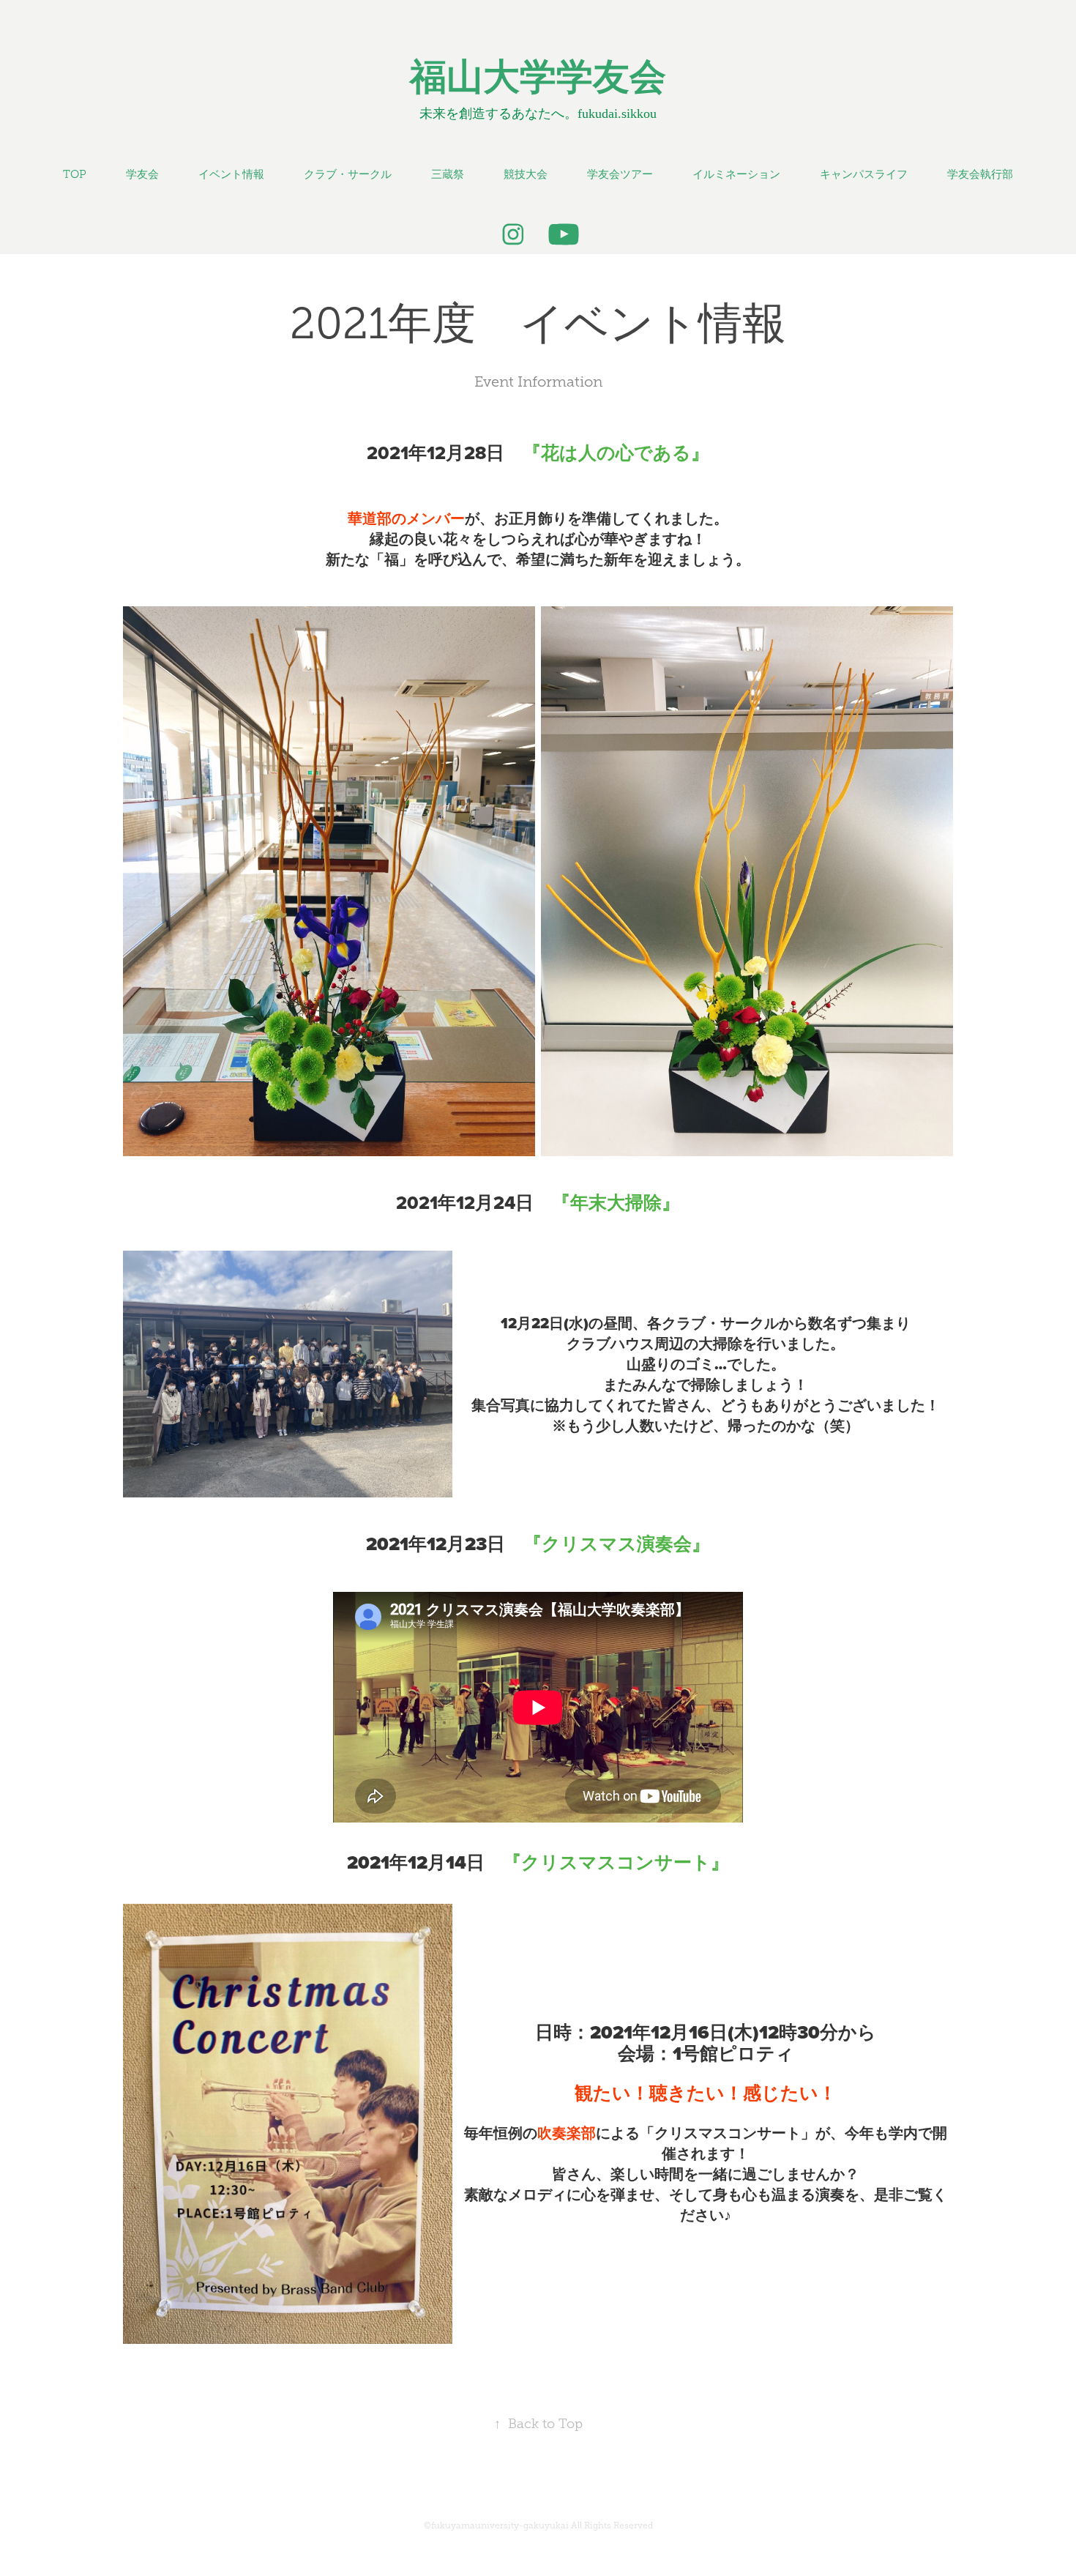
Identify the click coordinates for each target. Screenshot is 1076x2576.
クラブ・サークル (348, 174)
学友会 (142, 174)
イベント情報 (231, 174)
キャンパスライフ (864, 174)
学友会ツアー (620, 174)
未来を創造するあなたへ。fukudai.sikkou (538, 113)
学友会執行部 (980, 174)
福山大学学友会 (538, 77)
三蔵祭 (448, 174)
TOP (75, 174)
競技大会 (526, 174)
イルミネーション (736, 174)
